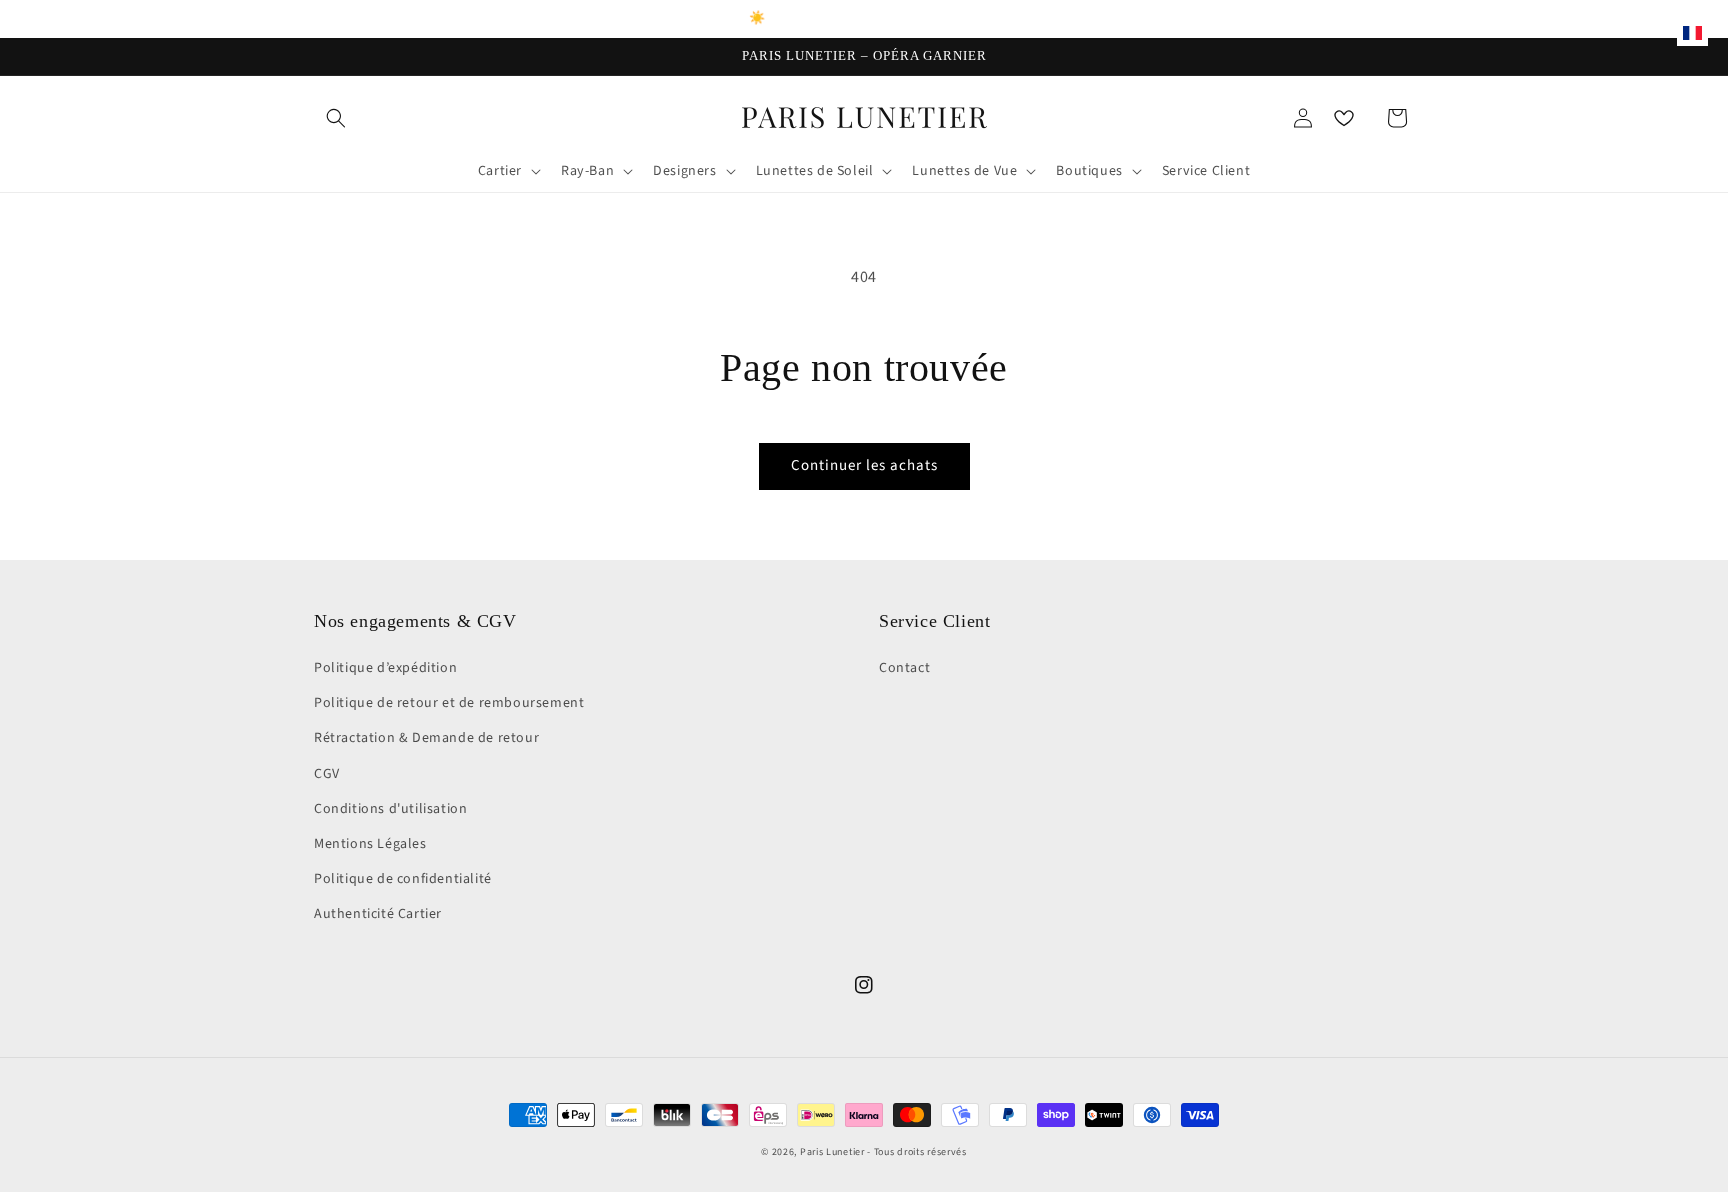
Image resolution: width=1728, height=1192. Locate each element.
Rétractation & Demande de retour (426, 738)
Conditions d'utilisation (390, 809)
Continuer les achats (864, 465)
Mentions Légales (370, 844)
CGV (327, 774)
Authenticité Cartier (378, 914)
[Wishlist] (1344, 118)
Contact (904, 668)
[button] (336, 118)
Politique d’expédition (385, 668)
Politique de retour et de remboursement (449, 703)
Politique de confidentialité (403, 879)
